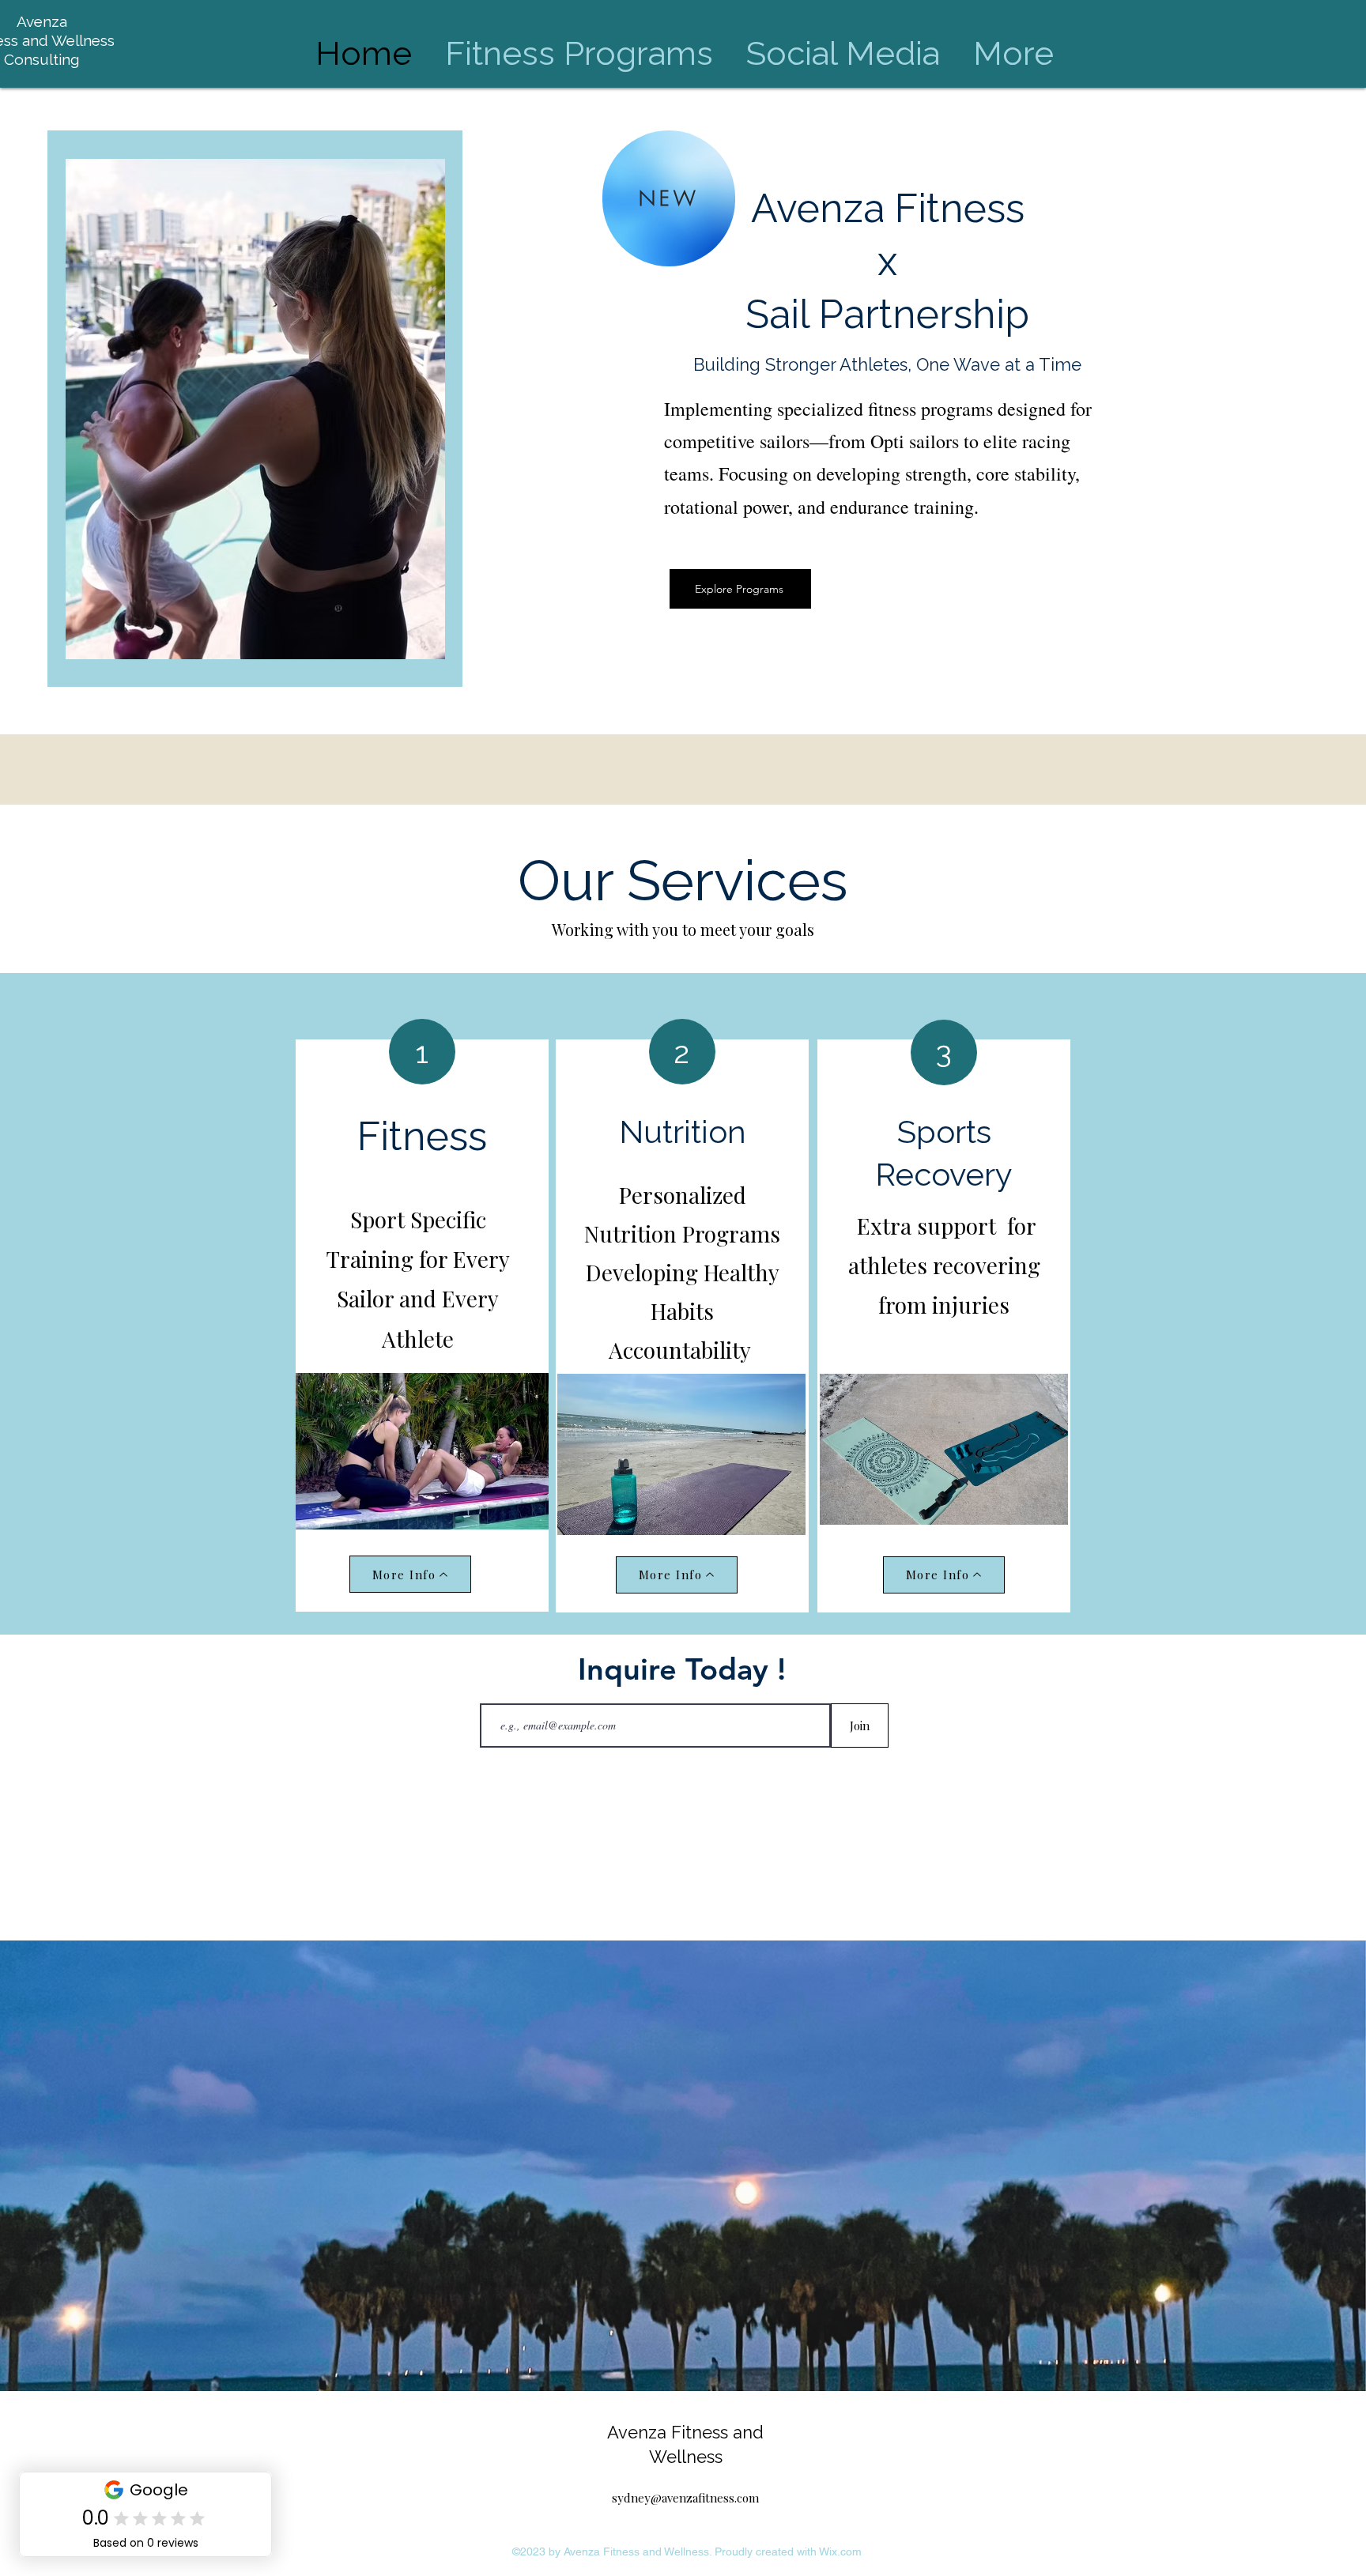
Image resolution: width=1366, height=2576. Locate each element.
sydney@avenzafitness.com (685, 2498)
